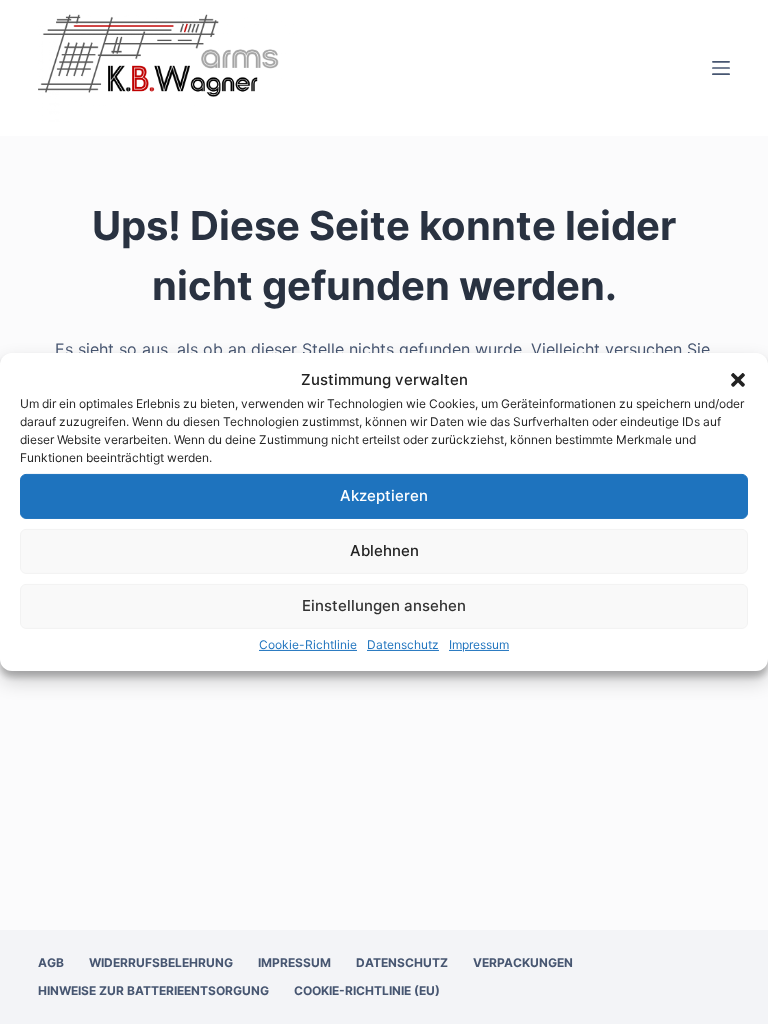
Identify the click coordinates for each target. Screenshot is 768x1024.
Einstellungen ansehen (384, 605)
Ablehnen (384, 550)
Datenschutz (403, 644)
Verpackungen (523, 962)
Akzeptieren (384, 495)
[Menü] (721, 68)
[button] (738, 380)
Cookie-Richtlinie (308, 644)
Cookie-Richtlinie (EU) (367, 990)
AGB (51, 962)
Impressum (479, 644)
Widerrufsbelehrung (161, 962)
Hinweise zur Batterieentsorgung (153, 990)
